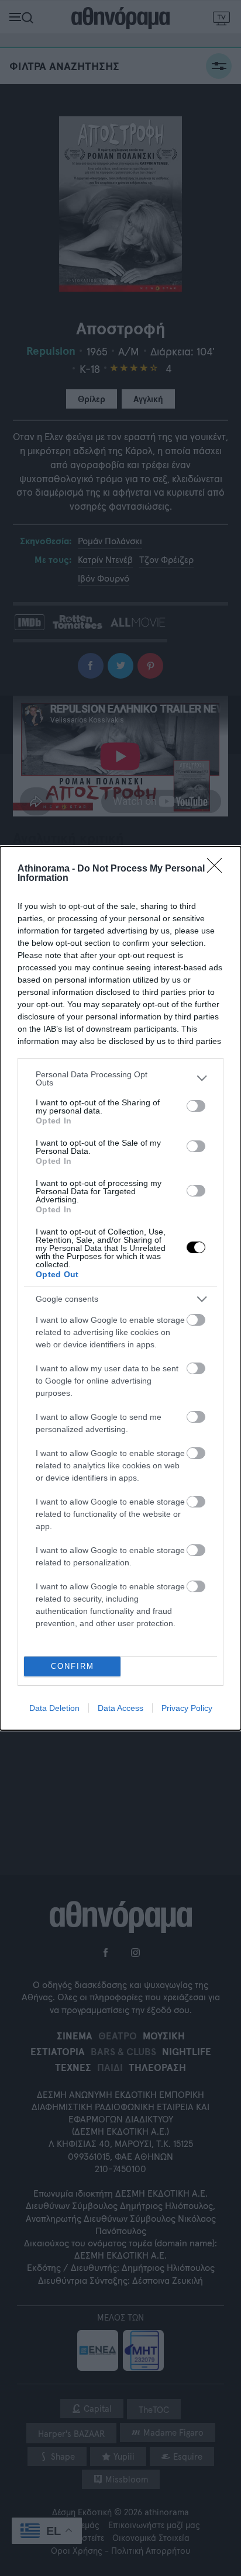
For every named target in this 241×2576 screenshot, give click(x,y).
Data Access (120, 1708)
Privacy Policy (187, 1708)
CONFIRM (73, 1666)
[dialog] (120, 1288)
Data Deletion (54, 1708)
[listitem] (120, 1078)
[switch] (196, 1106)
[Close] (218, 869)
